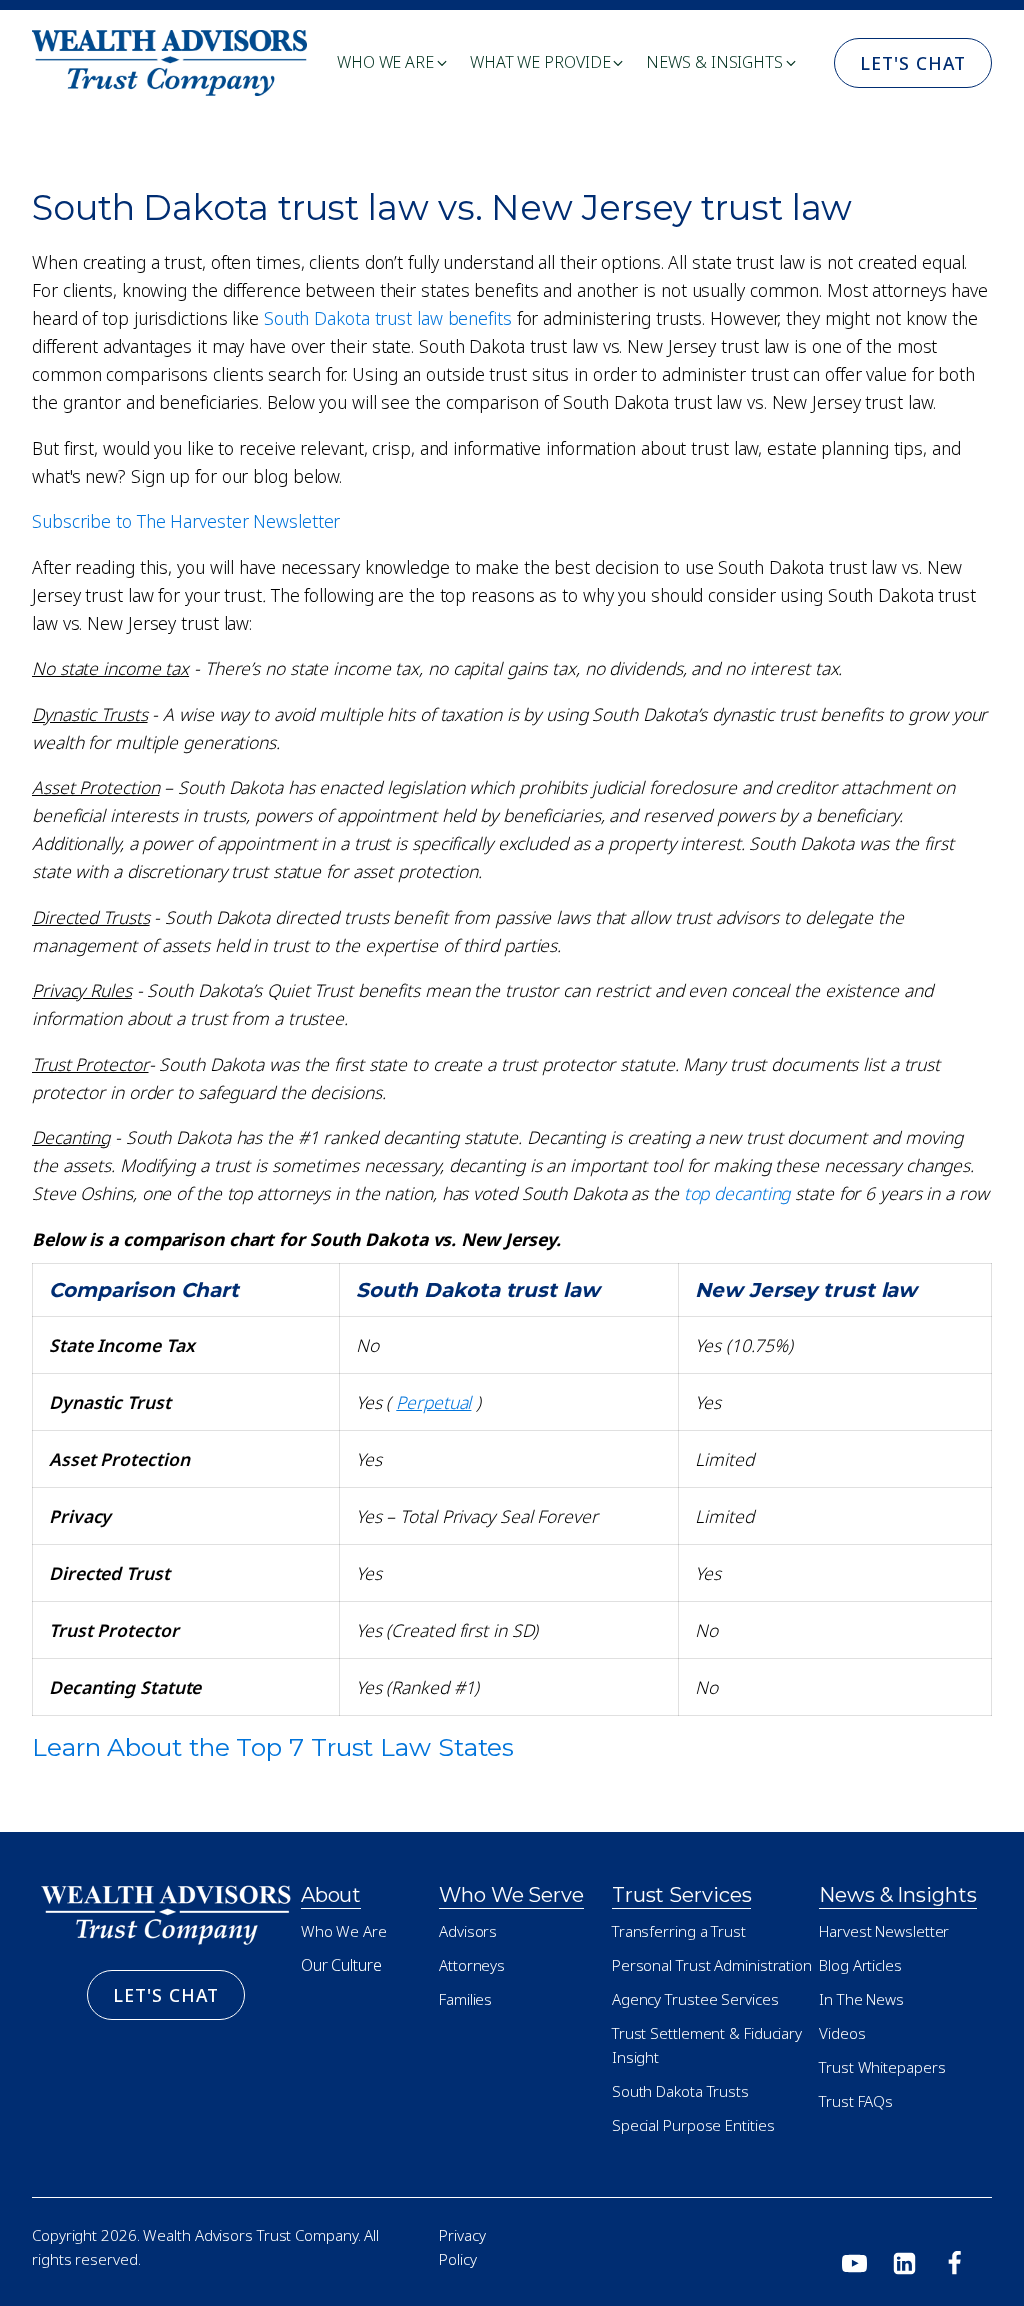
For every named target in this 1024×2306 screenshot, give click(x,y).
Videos (842, 2033)
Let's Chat (913, 63)
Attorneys (472, 1965)
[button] (393, 63)
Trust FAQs (856, 2101)
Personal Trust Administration (712, 1965)
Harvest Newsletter (884, 1931)
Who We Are (344, 1931)
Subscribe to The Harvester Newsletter (186, 521)
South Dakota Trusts (680, 2091)
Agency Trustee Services (695, 1999)
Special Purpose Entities (693, 2125)
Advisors (468, 1931)
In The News (861, 1999)
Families (465, 1999)
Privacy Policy (462, 2247)
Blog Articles (860, 1965)
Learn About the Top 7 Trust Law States (273, 1747)
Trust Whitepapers (882, 2067)
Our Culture (341, 1965)
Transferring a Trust (679, 1931)
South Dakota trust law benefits (388, 318)
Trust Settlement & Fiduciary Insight (707, 2045)
